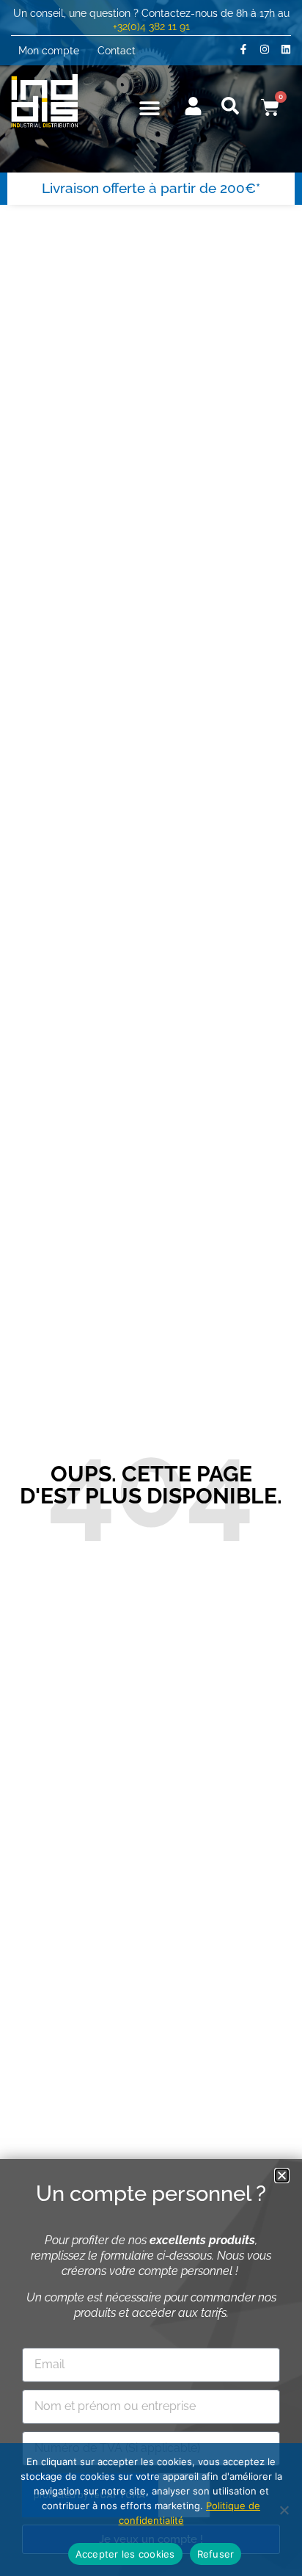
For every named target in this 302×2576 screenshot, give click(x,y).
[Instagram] (265, 49)
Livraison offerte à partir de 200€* (151, 188)
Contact (117, 50)
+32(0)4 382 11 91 (151, 26)
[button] (150, 108)
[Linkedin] (286, 49)
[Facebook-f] (243, 49)
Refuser (216, 2554)
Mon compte (49, 50)
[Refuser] (284, 2510)
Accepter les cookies (125, 2554)
